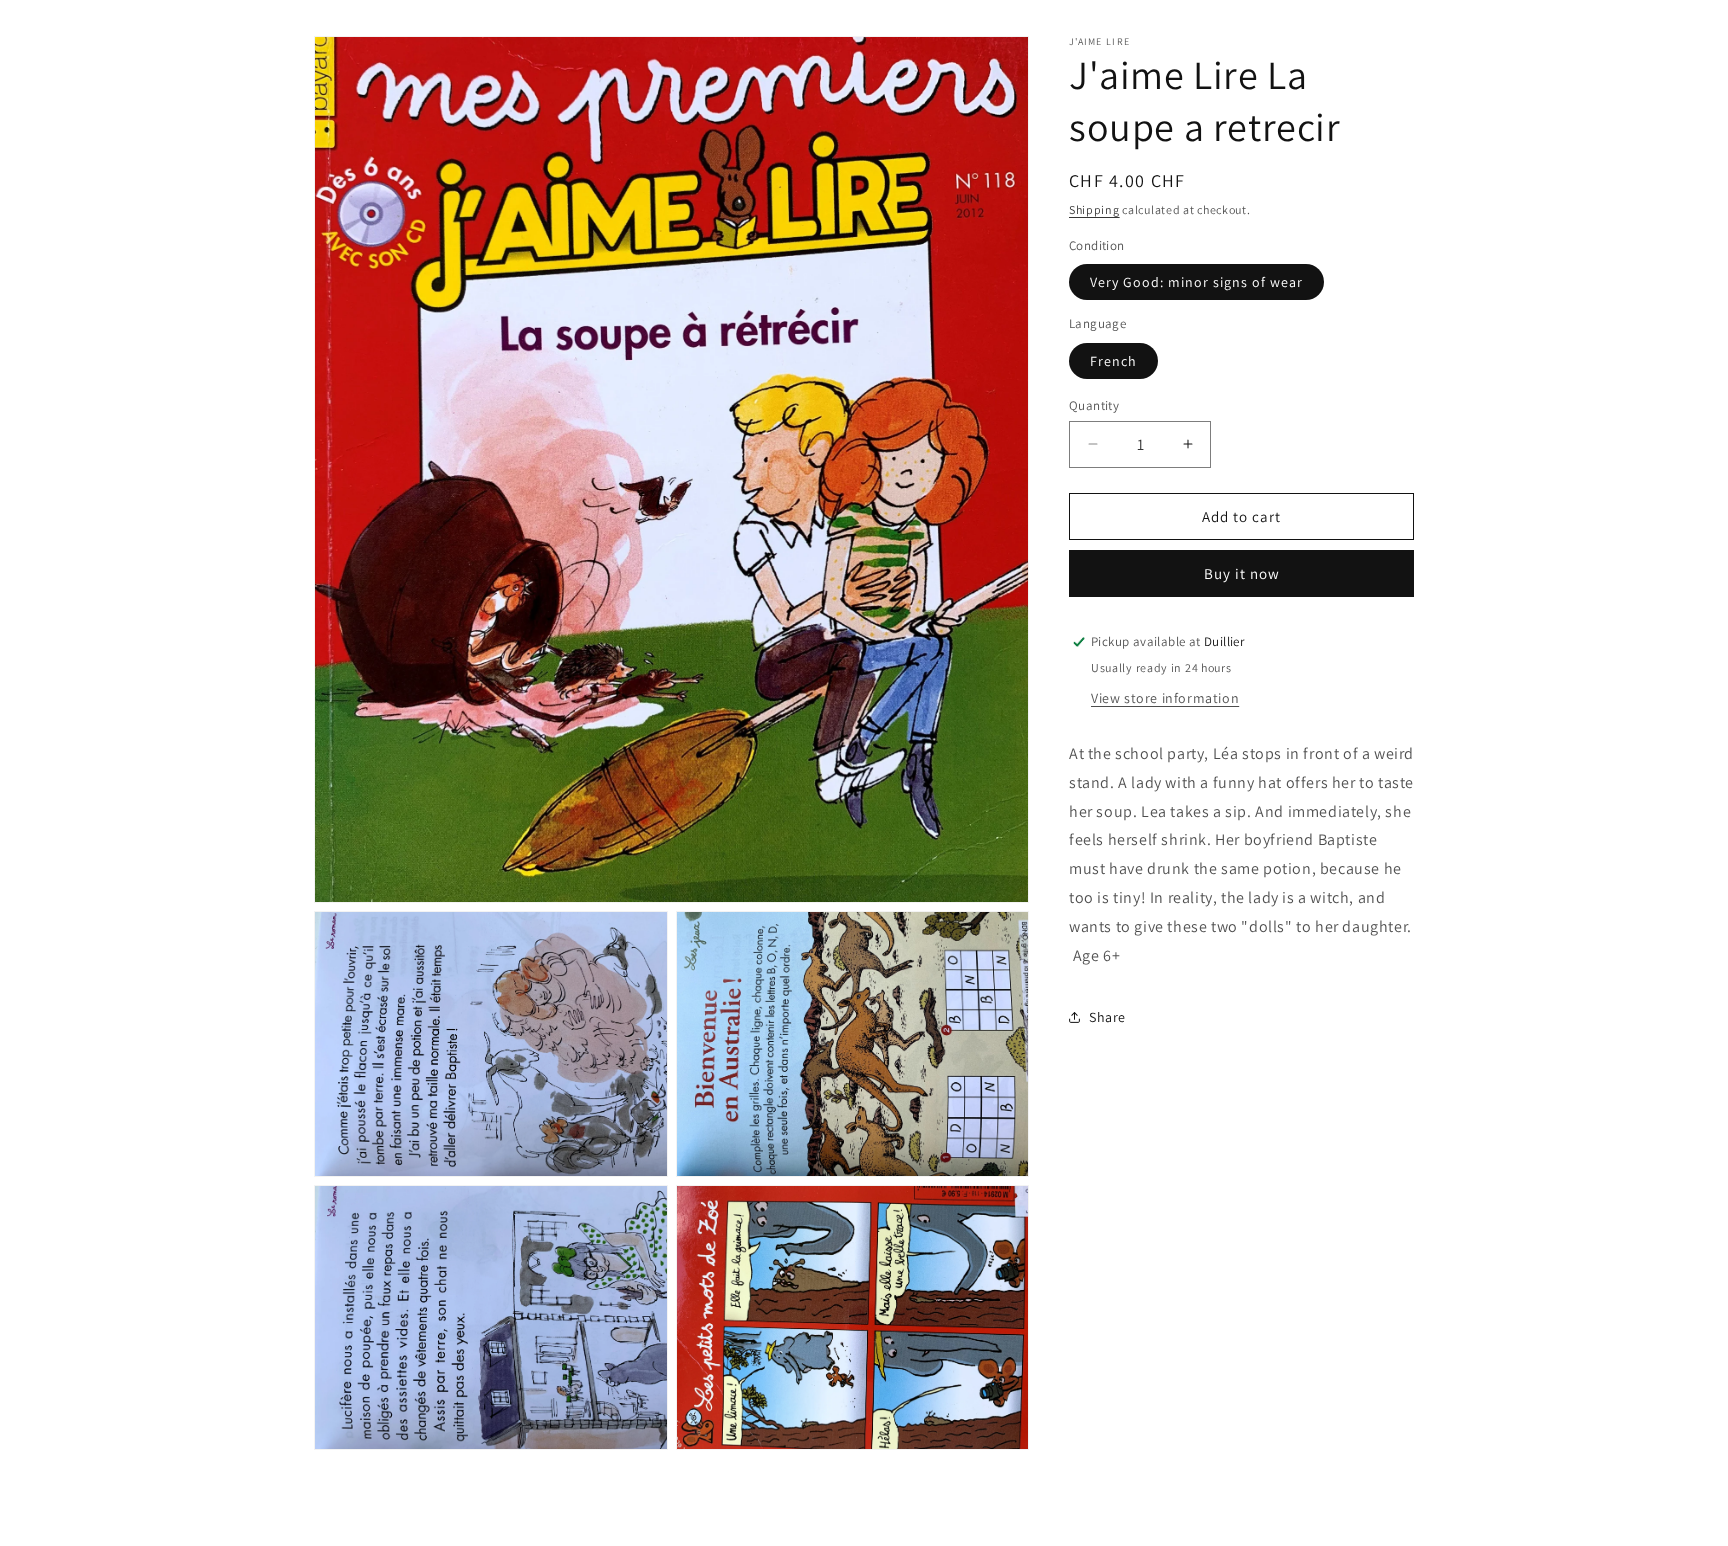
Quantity (1094, 404)
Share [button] (1107, 1017)
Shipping (1094, 209)
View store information (1165, 698)
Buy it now (1242, 573)
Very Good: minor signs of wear (1196, 282)
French (1113, 360)
